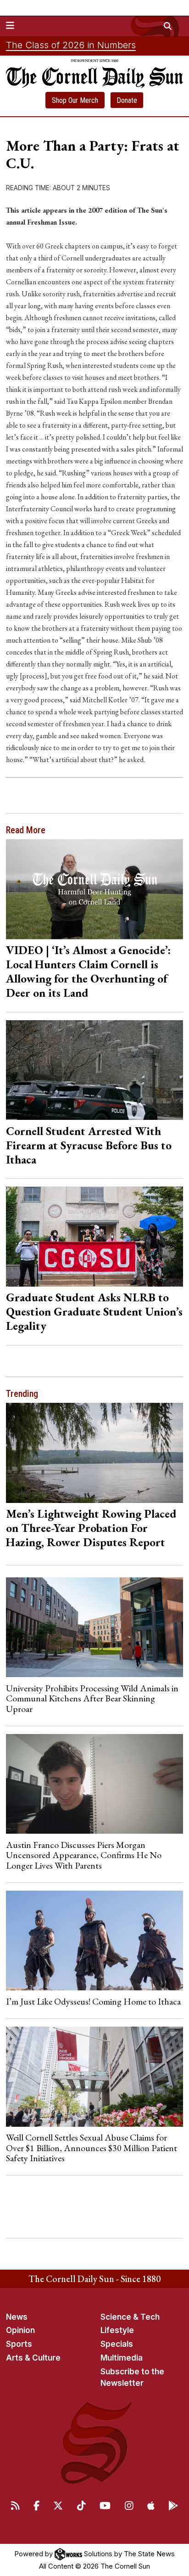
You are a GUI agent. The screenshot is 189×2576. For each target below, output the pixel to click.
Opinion (20, 2330)
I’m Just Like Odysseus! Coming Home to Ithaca (93, 2001)
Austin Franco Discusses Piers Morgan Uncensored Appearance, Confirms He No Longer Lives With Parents (84, 1855)
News (17, 2317)
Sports (19, 2344)
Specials (117, 2344)
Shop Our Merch (75, 100)
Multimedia (122, 2358)
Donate (127, 100)
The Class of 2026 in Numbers (71, 45)
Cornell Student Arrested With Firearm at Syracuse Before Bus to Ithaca (89, 1145)
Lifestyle (117, 2330)
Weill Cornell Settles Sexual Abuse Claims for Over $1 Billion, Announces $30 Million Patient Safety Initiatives (92, 2148)
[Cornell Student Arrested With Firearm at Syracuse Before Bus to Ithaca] (95, 1070)
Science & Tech (130, 2317)
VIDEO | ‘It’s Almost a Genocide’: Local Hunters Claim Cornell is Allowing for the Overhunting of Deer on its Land (88, 971)
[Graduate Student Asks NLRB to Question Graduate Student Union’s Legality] (95, 1236)
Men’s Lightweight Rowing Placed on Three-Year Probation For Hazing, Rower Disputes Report (91, 1528)
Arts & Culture (33, 2358)
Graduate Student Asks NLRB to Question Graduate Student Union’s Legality (94, 1311)
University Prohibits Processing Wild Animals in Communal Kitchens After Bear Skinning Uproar (92, 1698)
